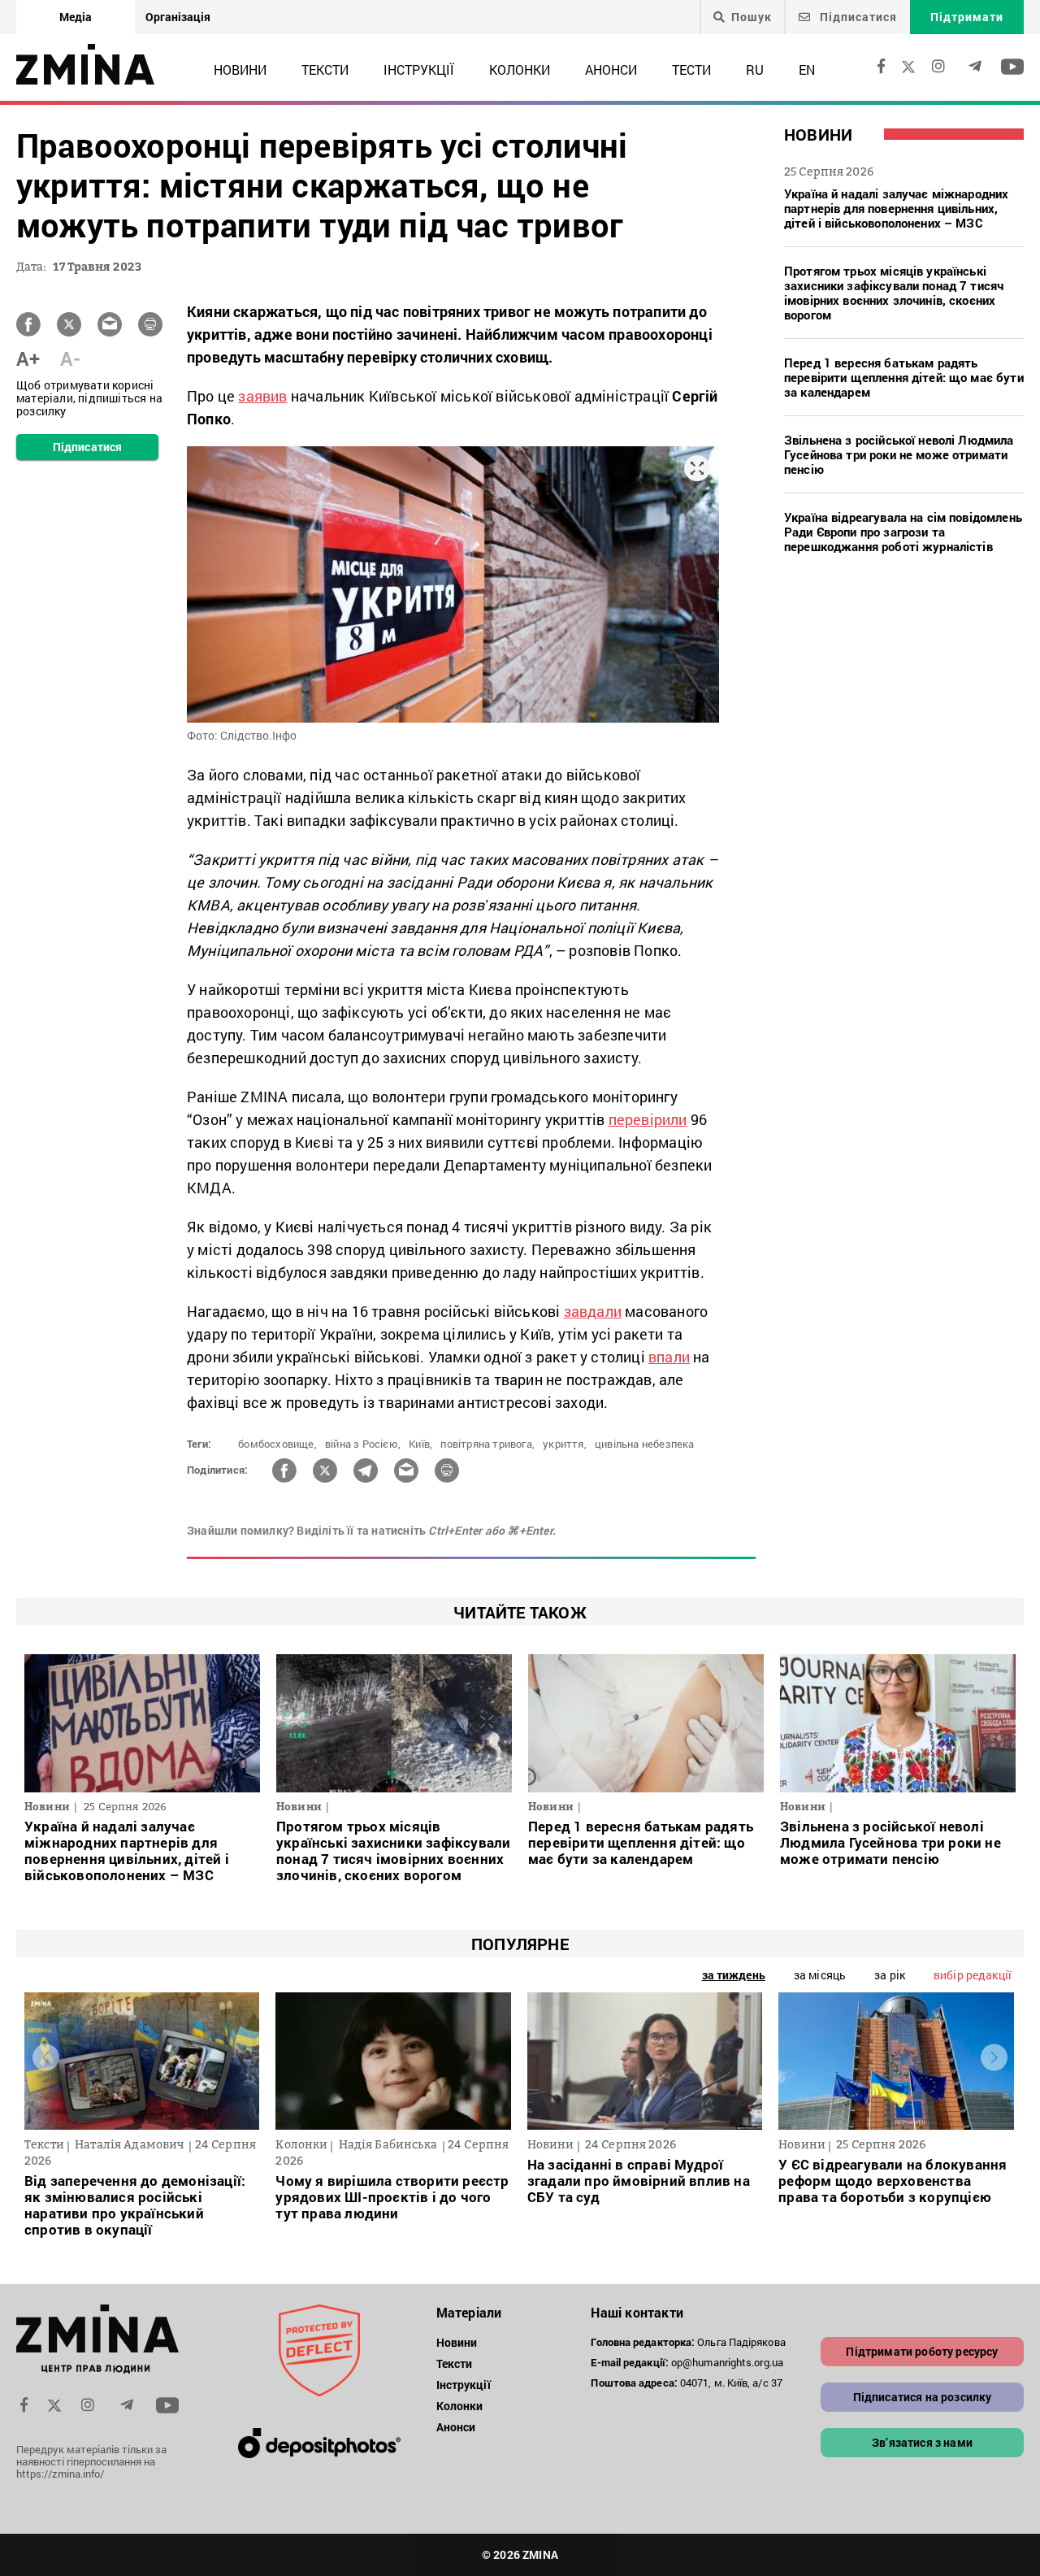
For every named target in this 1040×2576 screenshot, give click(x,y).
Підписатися (857, 17)
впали (669, 1357)
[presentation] (46, 2057)
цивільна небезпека (645, 1444)
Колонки (520, 70)
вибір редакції (973, 1975)
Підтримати (967, 17)
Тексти (325, 70)
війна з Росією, (363, 1444)
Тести (691, 70)
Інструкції (419, 70)
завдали (593, 1311)
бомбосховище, (277, 1444)
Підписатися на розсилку (923, 2397)
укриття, (565, 1444)
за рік (890, 1975)
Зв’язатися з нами (922, 2442)
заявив (262, 396)
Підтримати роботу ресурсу (922, 2351)
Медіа (76, 17)
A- (70, 358)
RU (755, 70)
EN (807, 70)
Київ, (420, 1444)
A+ (28, 358)
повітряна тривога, (487, 1444)
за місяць (820, 1975)
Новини (240, 70)
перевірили (648, 1119)
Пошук (752, 17)
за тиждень (734, 1975)
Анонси (611, 70)
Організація (178, 17)
